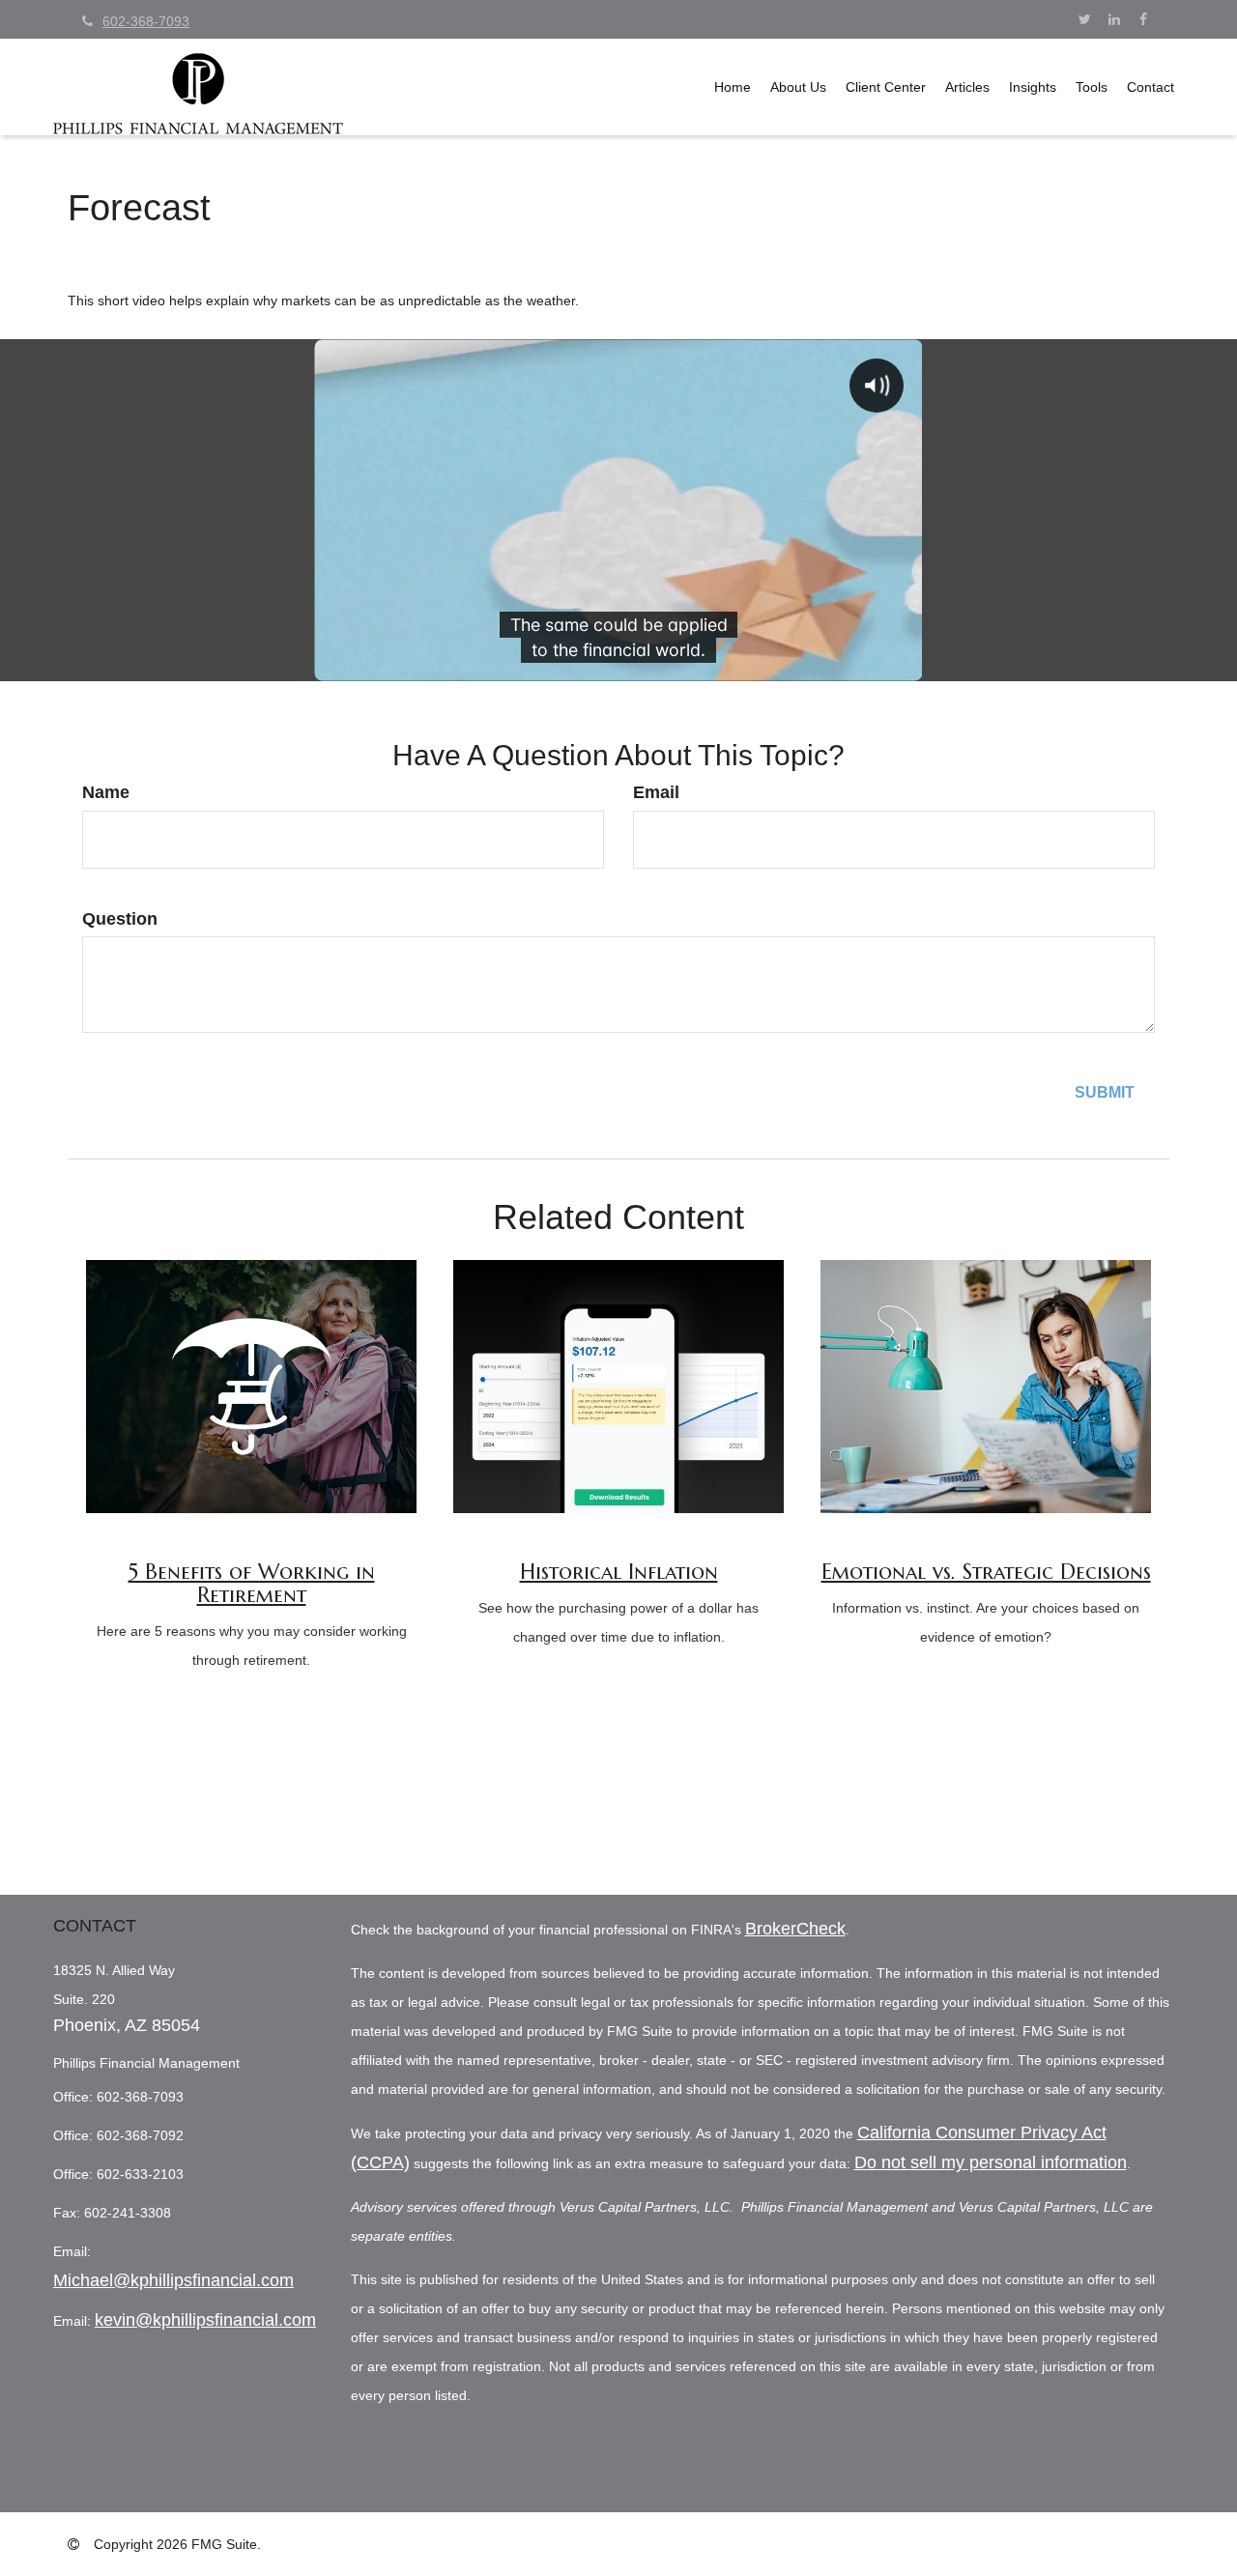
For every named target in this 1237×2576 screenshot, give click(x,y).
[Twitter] (1085, 19)
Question (120, 919)
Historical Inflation (619, 1572)
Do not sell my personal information (991, 2162)
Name (106, 792)
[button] (798, 87)
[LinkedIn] (1114, 19)
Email (656, 792)
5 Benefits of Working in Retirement (252, 1583)
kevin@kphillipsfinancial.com (205, 2320)
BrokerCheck (795, 1929)
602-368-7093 (146, 21)
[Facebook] (1143, 19)
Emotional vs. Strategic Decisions (986, 1572)
